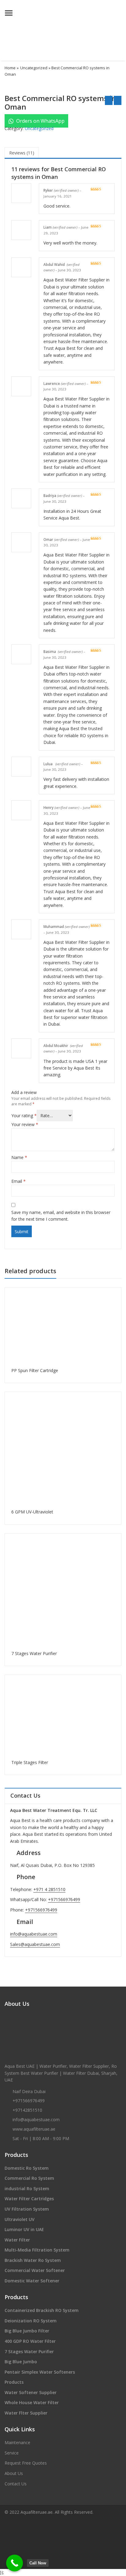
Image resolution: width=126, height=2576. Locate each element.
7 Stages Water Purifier (29, 2351)
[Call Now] (15, 2563)
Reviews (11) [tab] (22, 153)
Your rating (24, 1116)
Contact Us (16, 2484)
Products (14, 2382)
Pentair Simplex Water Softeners (40, 2372)
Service (12, 2453)
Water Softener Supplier (31, 2392)
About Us (14, 2473)
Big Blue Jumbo (21, 2362)
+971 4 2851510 (49, 1889)
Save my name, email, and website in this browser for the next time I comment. (61, 1216)
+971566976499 (64, 1899)
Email (19, 1181)
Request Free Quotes (26, 2463)
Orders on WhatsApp (40, 121)
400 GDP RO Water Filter (30, 2341)
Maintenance (17, 2442)
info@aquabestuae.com (34, 1934)
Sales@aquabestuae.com (35, 1944)
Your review (25, 1124)
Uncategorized (34, 68)
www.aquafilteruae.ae (34, 2129)
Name (19, 1157)
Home (10, 68)
